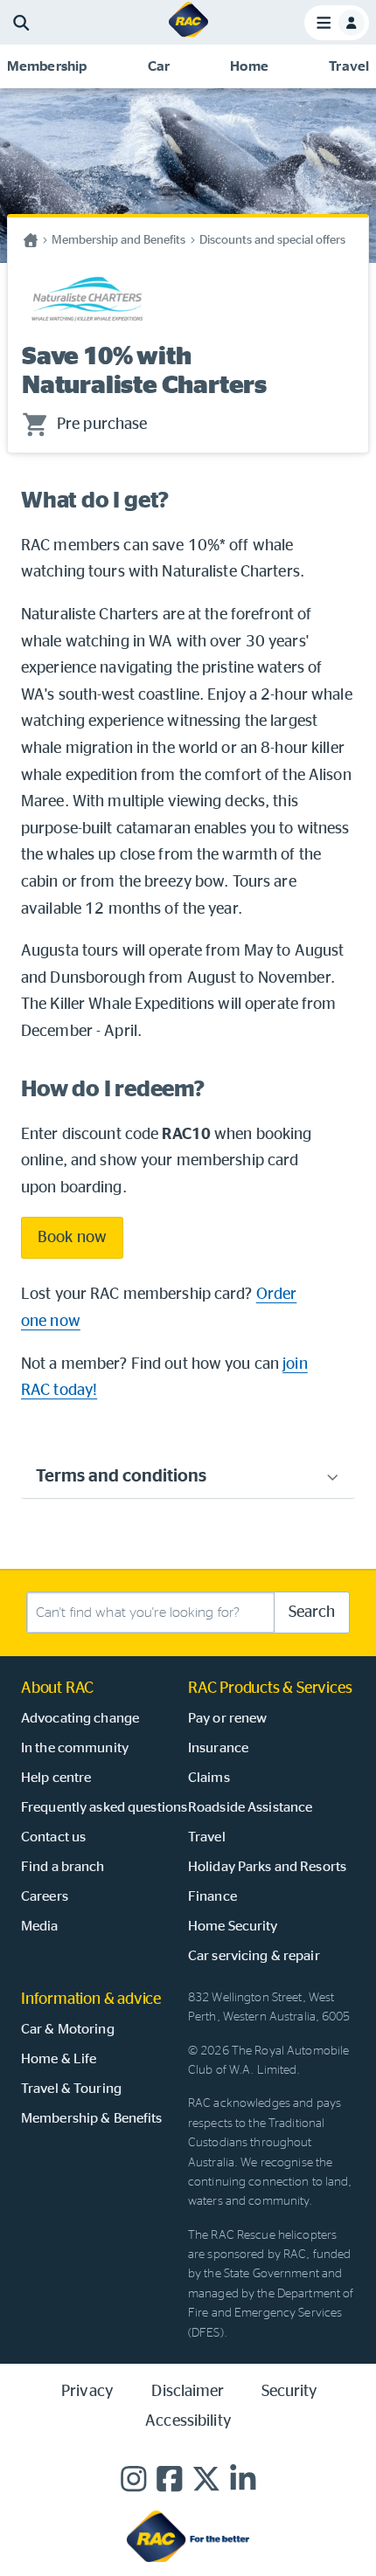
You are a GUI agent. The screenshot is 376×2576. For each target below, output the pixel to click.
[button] (47, 66)
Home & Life (59, 2059)
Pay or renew (227, 1718)
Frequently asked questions (104, 1807)
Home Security (233, 1926)
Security (289, 2392)
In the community (75, 1748)
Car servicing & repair (254, 1956)
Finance (212, 1896)
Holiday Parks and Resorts (267, 1867)
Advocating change (80, 1718)
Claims (209, 1778)
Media (40, 1926)
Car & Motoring (68, 2029)
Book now (72, 1238)
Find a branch (63, 1867)
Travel (207, 1837)
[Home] (188, 36)
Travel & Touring (71, 2089)
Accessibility (188, 2421)
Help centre (56, 1778)
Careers (45, 1896)
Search (312, 1613)
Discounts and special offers (272, 240)
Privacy (87, 2392)
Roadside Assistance (250, 1807)
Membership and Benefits (118, 240)
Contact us (53, 1837)
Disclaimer (188, 2392)
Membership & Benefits (92, 2118)
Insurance (218, 1748)
